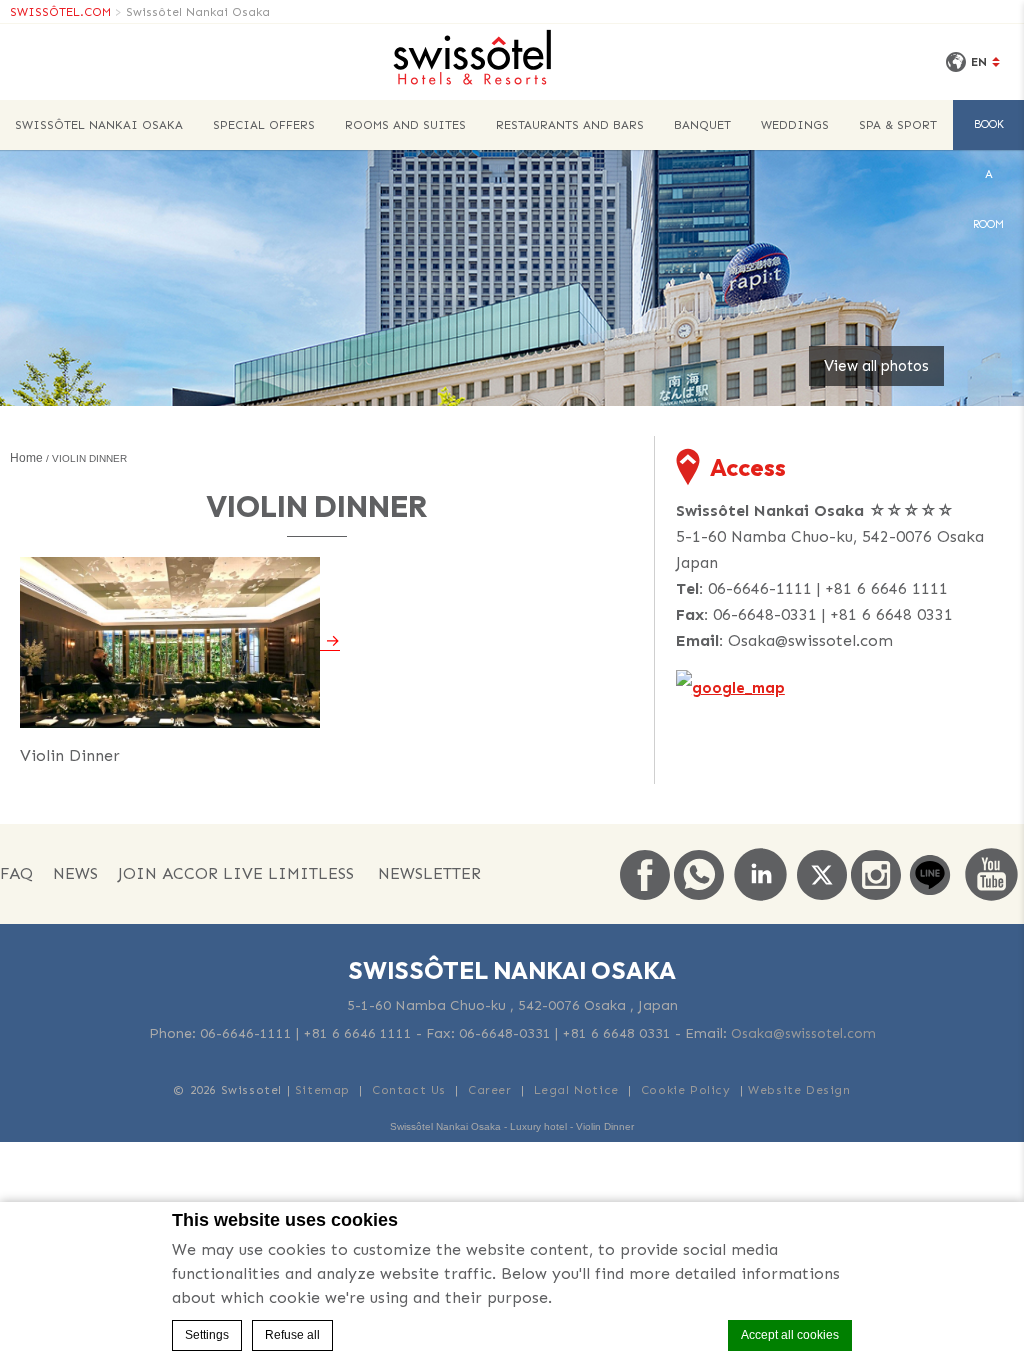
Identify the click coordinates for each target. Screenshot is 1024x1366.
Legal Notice (576, 1090)
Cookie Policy (686, 1090)
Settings (207, 1335)
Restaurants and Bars (570, 125)
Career (490, 1090)
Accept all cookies (790, 1335)
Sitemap (322, 1090)
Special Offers (264, 125)
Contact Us (409, 1090)
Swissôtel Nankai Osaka (198, 12)
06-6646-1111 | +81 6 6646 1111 (828, 588)
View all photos (876, 366)
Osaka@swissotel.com (810, 640)
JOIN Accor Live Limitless (236, 873)
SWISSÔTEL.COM (60, 12)
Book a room (988, 134)
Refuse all (292, 1335)
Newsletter (429, 873)
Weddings (795, 125)
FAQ (16, 873)
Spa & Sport (898, 125)
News (75, 873)
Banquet (702, 125)
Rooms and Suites (405, 125)
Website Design (799, 1090)
